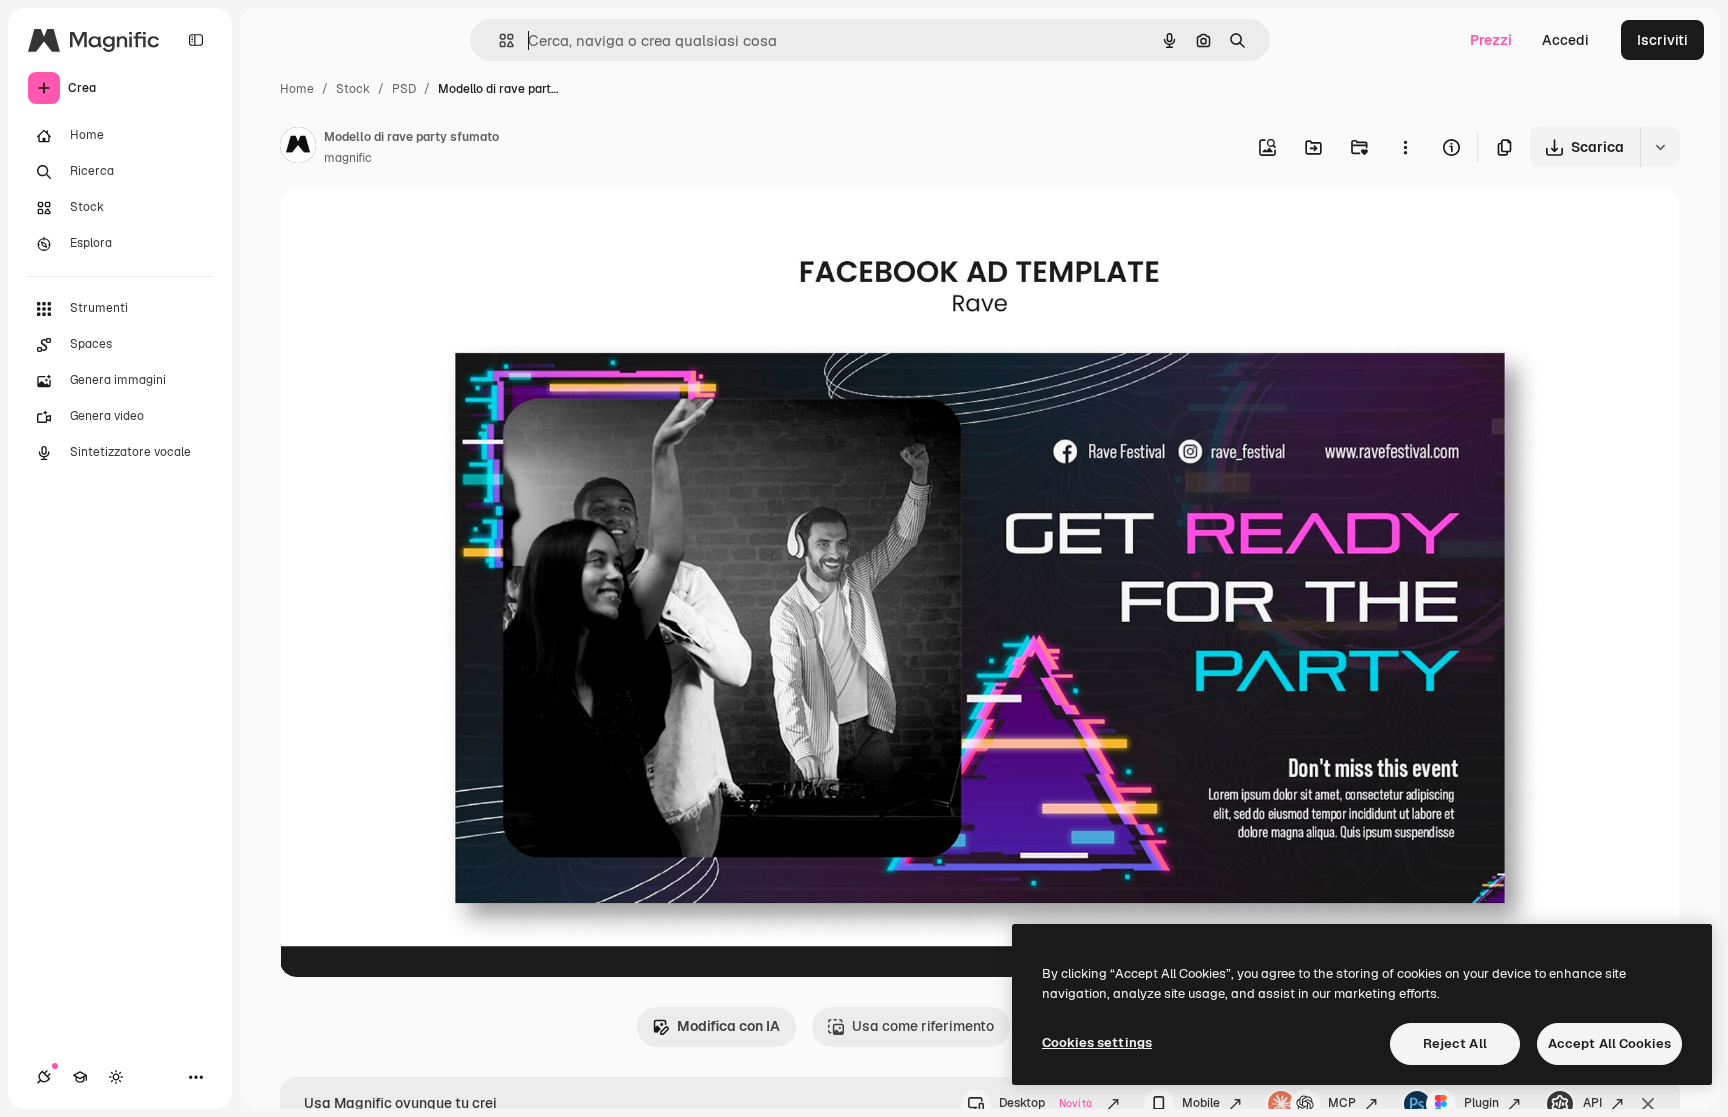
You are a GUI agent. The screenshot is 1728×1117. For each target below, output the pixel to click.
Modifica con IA (728, 1026)
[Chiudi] (1648, 1104)
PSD (404, 89)
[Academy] (80, 1077)
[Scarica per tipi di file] (1660, 147)
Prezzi (1491, 40)
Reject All (1455, 1043)
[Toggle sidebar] (196, 40)
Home (297, 89)
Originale (412, 227)
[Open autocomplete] (498, 40)
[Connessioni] (44, 1077)
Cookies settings (1097, 1042)
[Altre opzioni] (1405, 147)
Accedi (1565, 40)
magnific (348, 158)
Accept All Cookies (1609, 1043)
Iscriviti (1662, 40)
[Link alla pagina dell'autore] (298, 148)
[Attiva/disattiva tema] (116, 1077)
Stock (353, 89)
